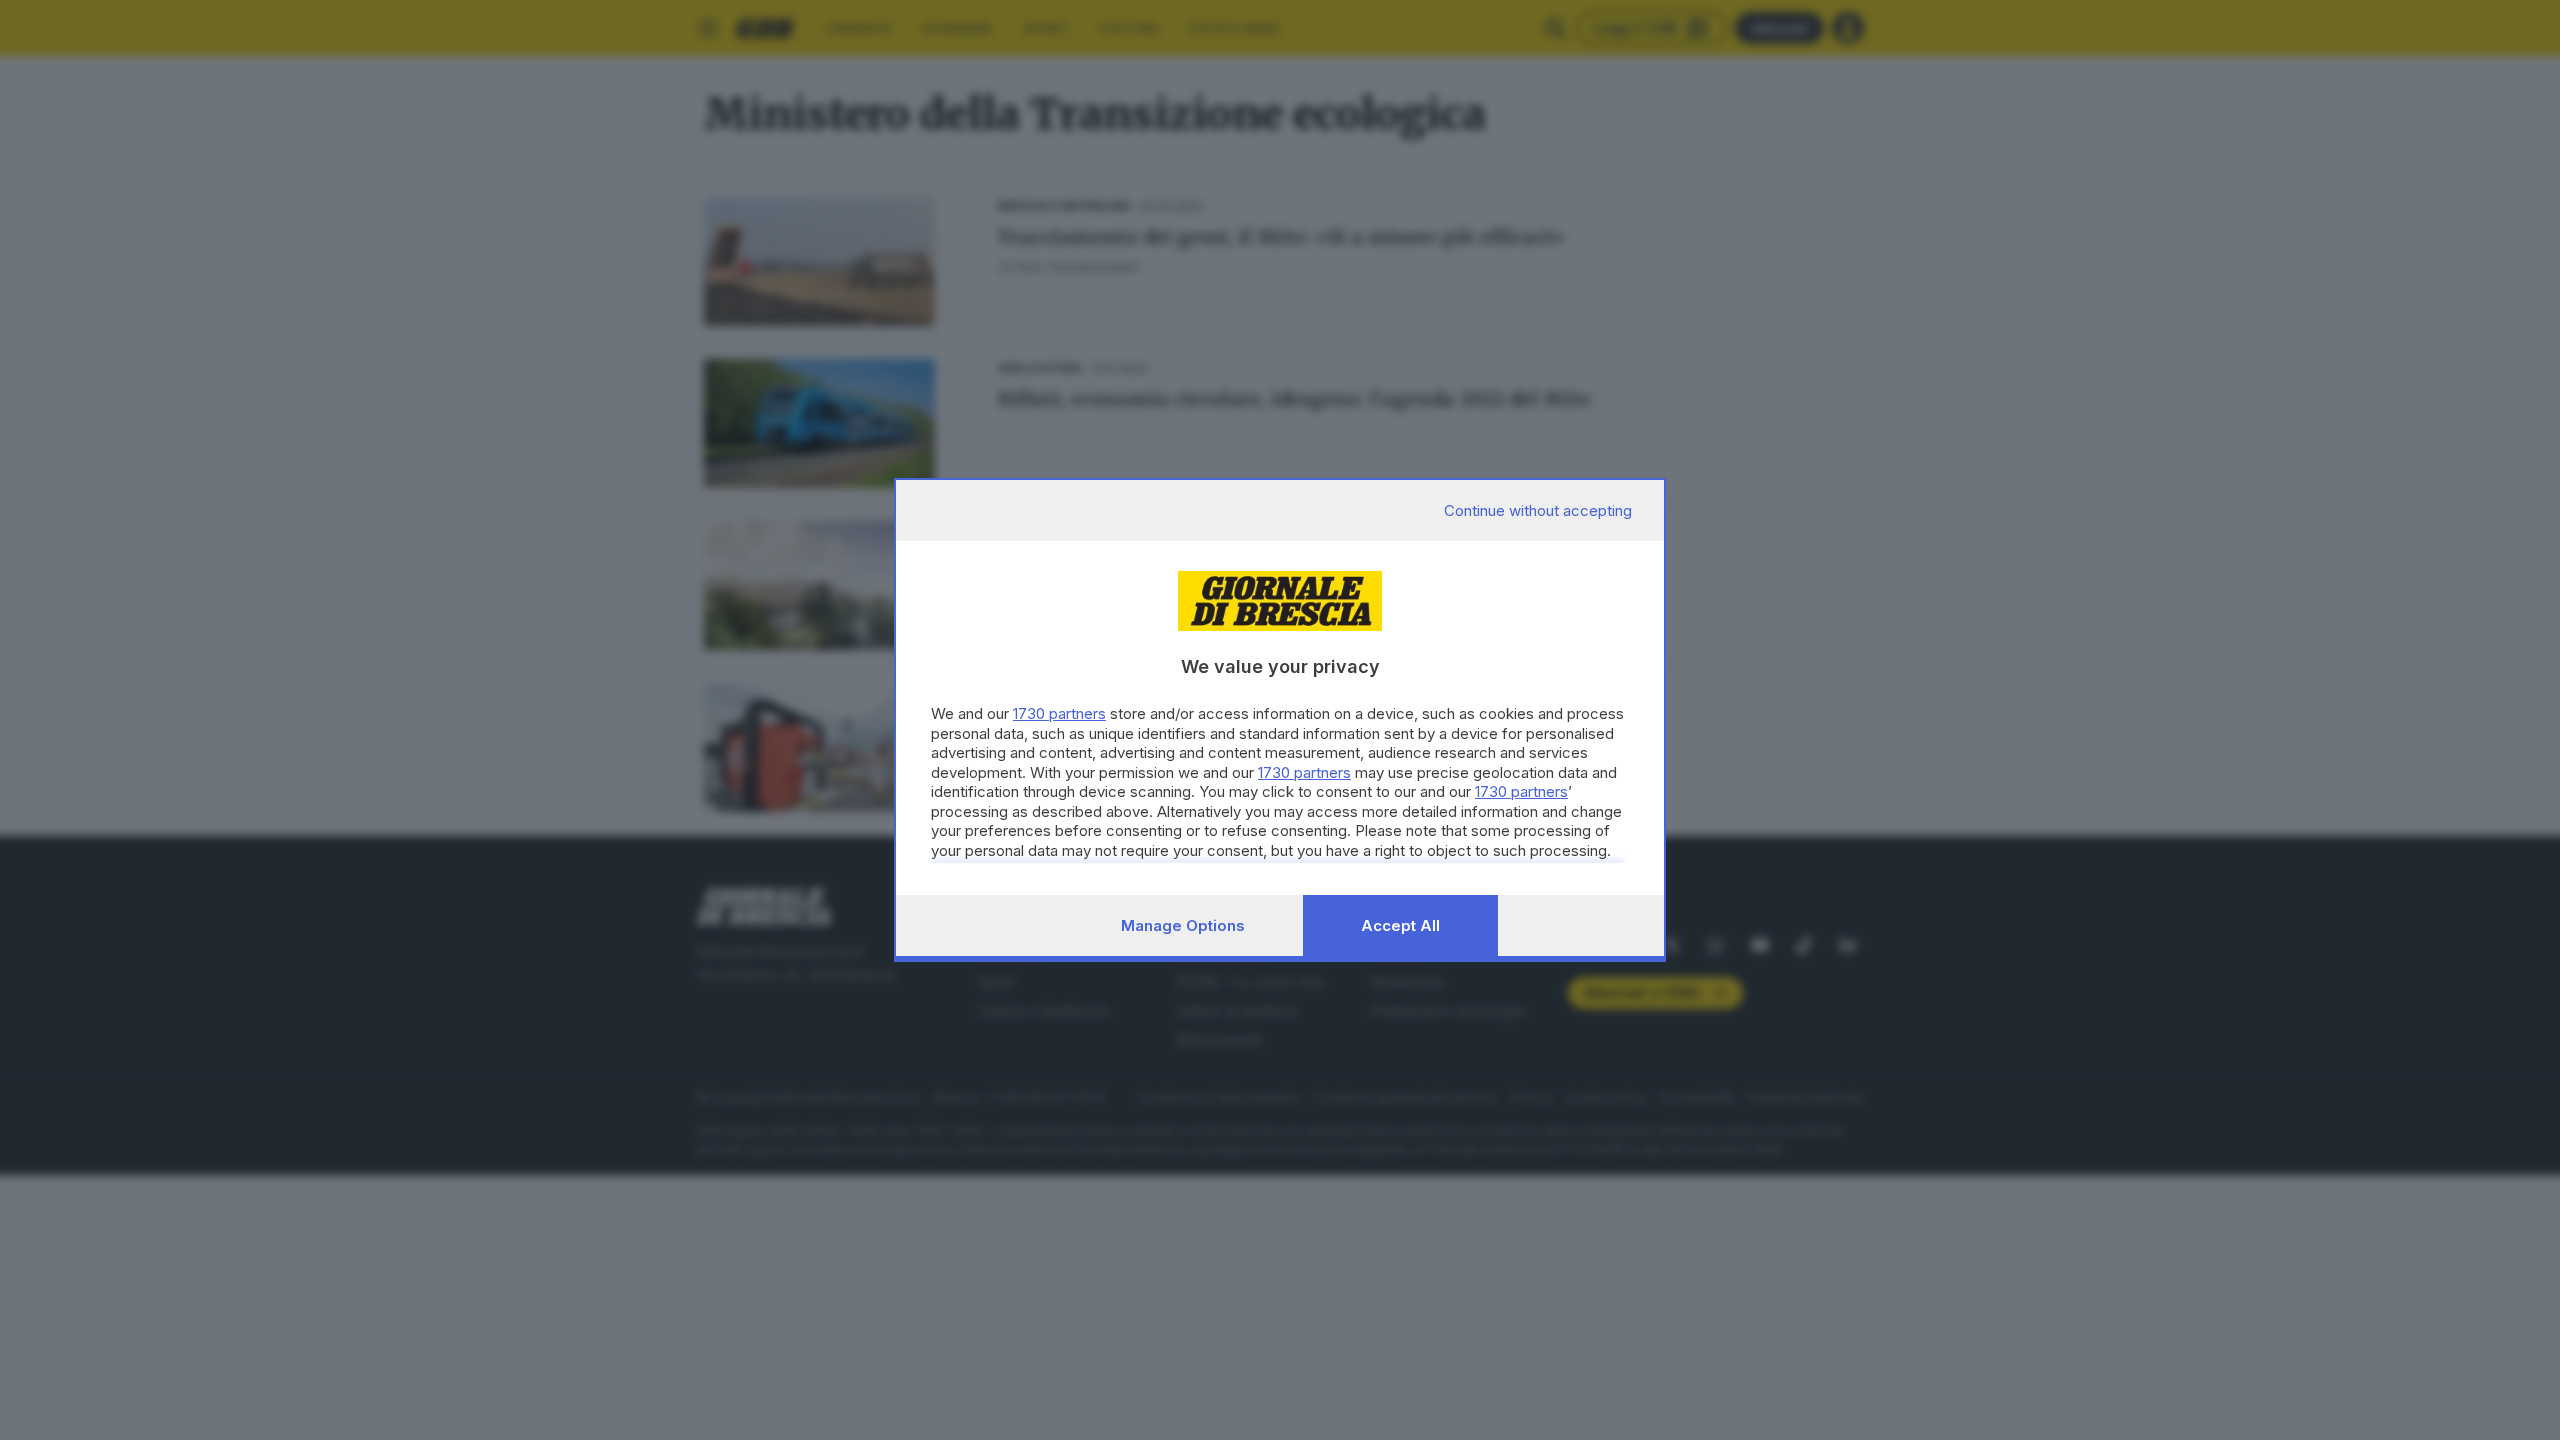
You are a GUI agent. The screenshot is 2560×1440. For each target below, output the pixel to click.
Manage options (1183, 925)
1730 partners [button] (1059, 713)
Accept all (1400, 925)
